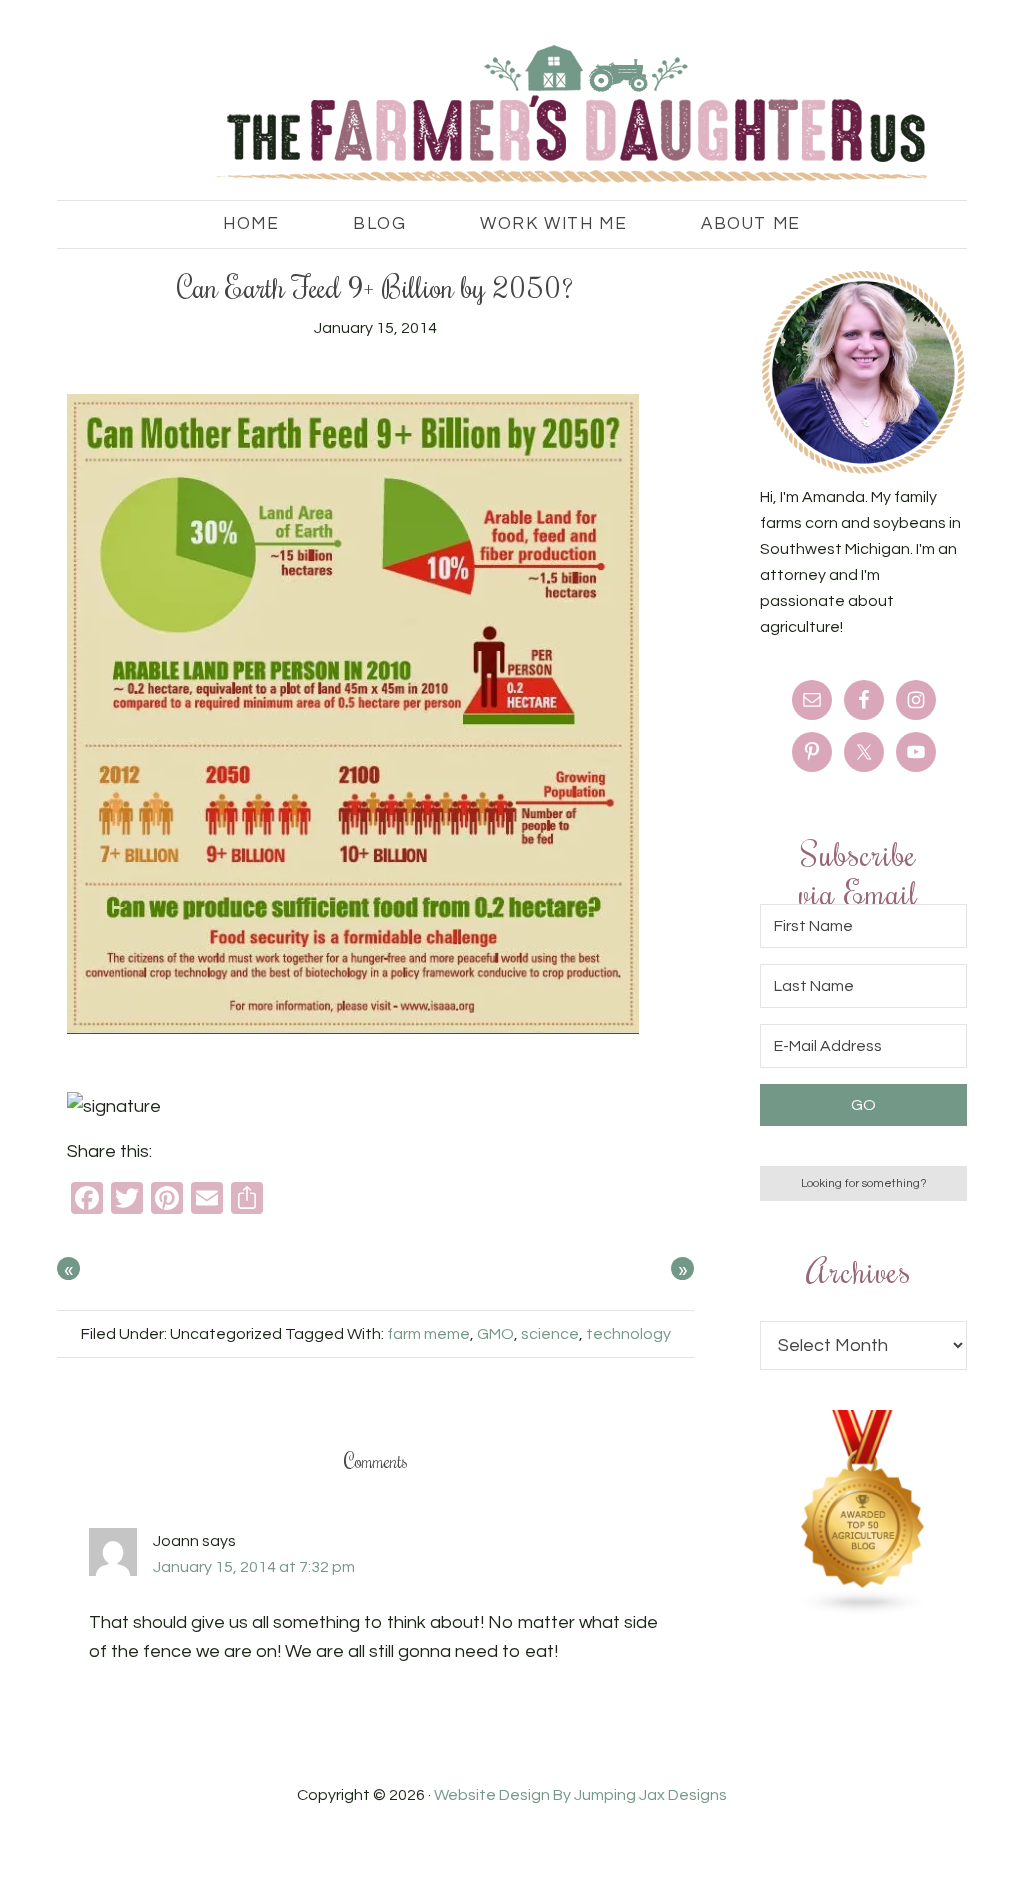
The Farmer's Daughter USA (472, 115)
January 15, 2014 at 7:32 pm (254, 1567)
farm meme (428, 1334)
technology (628, 1334)
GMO (495, 1334)
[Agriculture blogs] (863, 1611)
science (550, 1334)
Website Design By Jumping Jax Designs (580, 1795)
